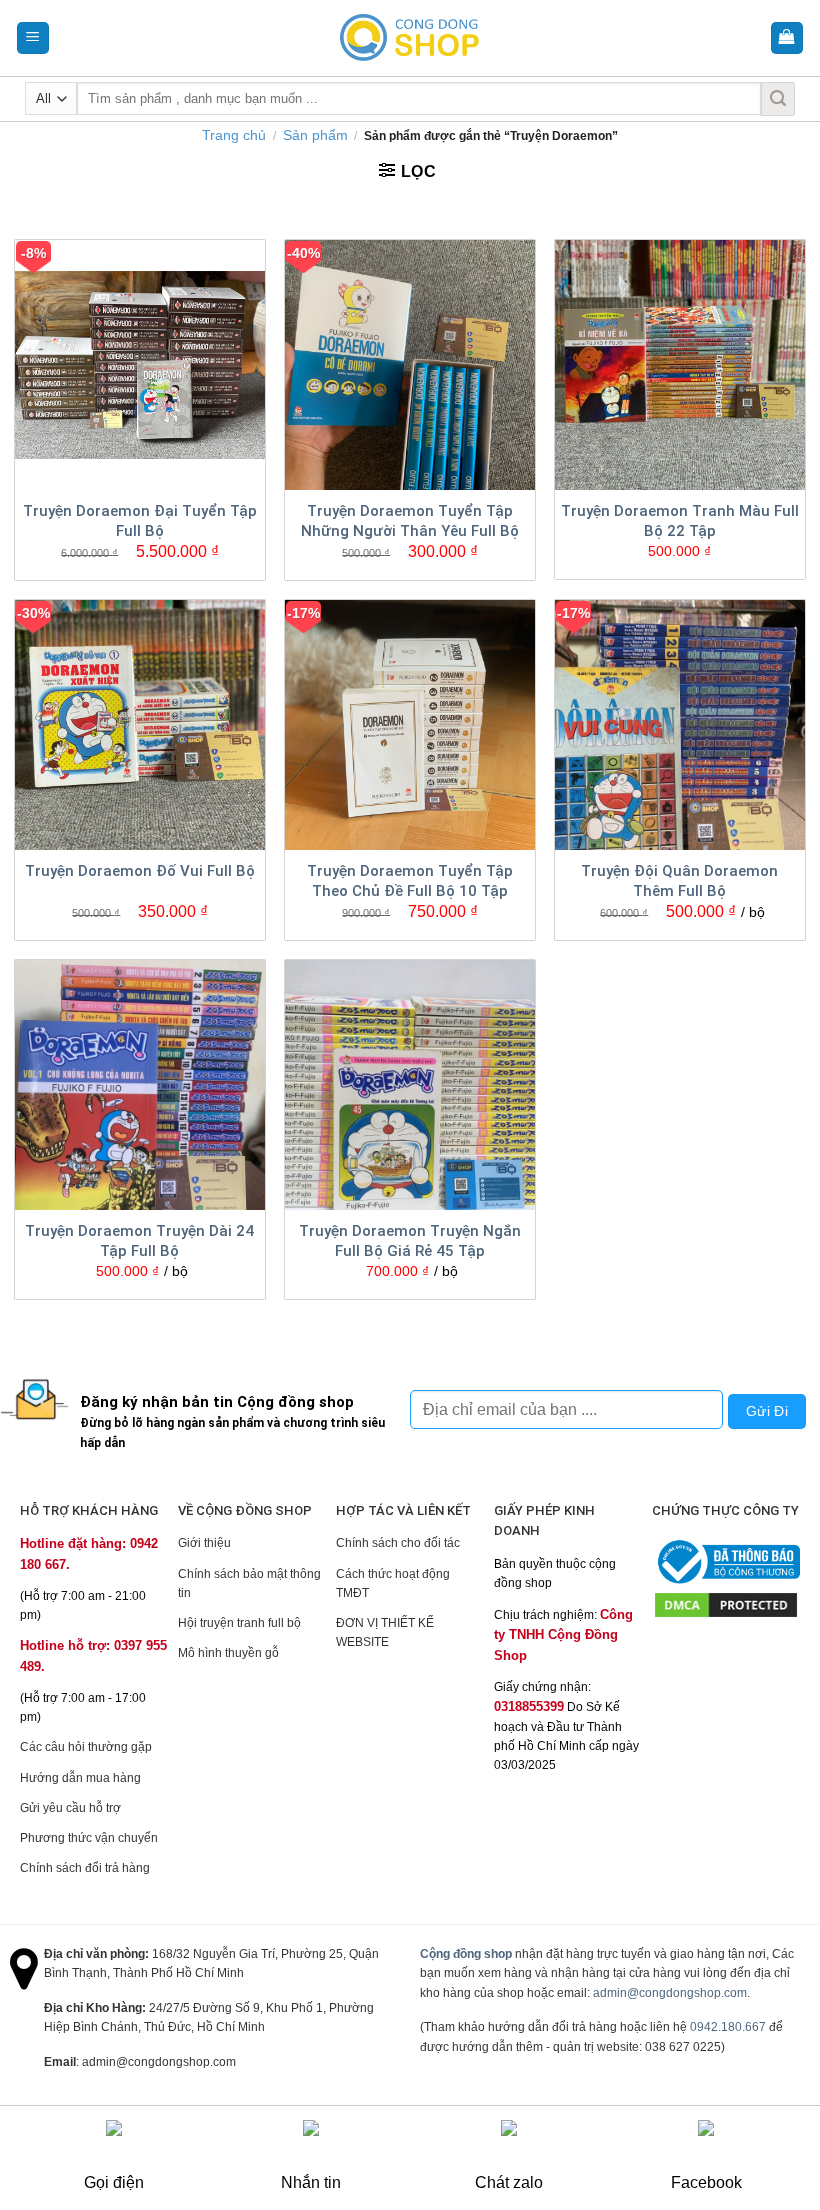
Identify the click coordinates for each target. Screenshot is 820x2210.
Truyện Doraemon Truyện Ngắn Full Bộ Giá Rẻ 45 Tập (410, 1241)
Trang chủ (234, 135)
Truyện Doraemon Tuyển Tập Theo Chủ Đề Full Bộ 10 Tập (410, 881)
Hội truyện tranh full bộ (239, 1623)
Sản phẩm (315, 135)
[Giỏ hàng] (787, 38)
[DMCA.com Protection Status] (726, 1604)
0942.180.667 (728, 2027)
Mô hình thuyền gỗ (228, 1653)
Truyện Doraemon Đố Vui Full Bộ (140, 871)
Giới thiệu (204, 1543)
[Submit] (778, 99)
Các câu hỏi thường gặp (86, 1747)
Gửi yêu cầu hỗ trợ (70, 1808)
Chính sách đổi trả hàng (85, 1868)
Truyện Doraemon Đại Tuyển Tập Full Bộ (140, 521)
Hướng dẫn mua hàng (80, 1778)
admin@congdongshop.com (670, 1993)
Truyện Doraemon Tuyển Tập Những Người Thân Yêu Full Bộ (410, 521)
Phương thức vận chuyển (89, 1838)
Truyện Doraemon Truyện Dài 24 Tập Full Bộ (139, 1241)
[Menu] (33, 38)
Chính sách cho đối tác (398, 1543)
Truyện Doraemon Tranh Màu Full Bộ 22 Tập (680, 521)
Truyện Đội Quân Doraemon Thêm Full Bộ (679, 881)
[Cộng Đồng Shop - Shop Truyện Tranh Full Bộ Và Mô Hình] (410, 38)
